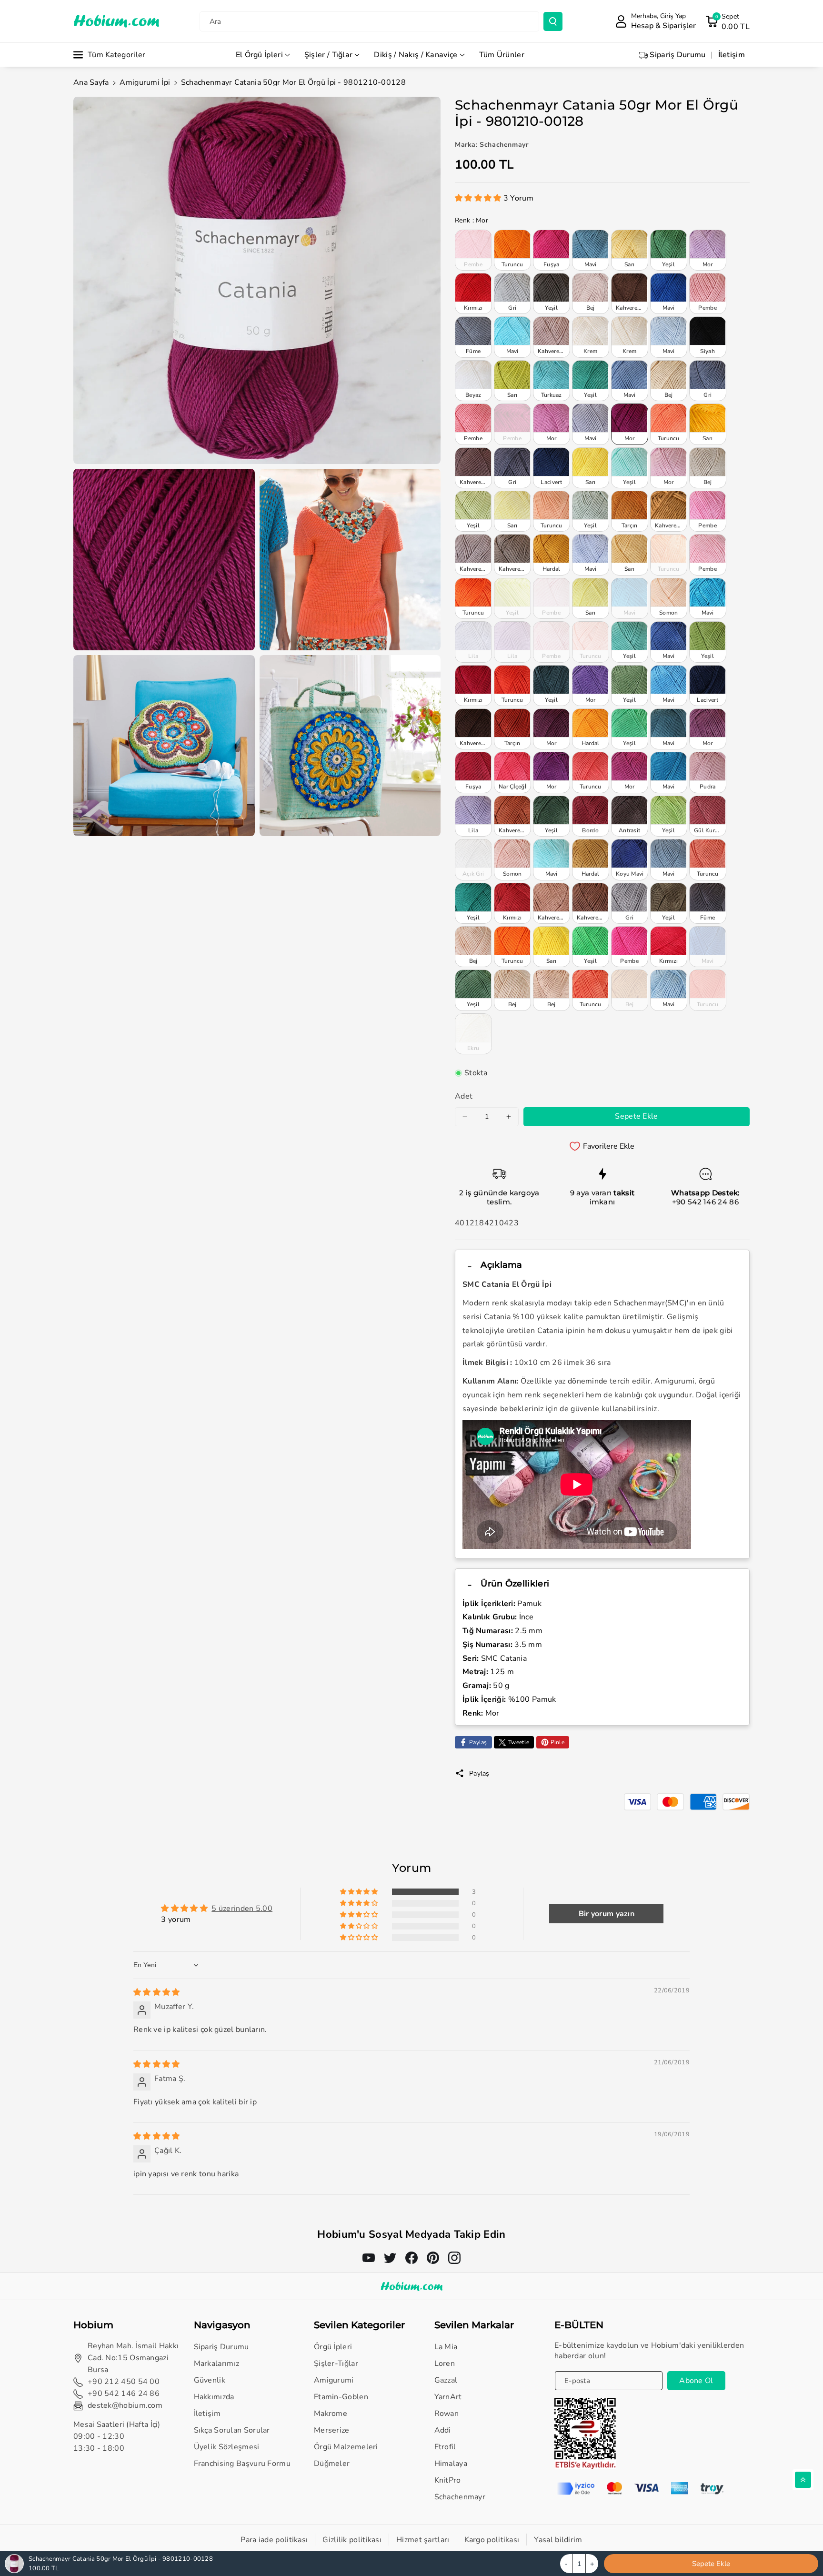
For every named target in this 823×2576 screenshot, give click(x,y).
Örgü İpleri (333, 2347)
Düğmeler (332, 2464)
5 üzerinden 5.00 (242, 1909)
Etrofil (445, 2447)
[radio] (473, 250)
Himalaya (451, 2464)
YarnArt (448, 2397)
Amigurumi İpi (145, 82)
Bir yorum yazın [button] (607, 1914)
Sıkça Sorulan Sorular (232, 2430)
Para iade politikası (274, 2540)
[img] (157, 1992)
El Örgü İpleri (259, 55)
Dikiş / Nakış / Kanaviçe (416, 55)
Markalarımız (217, 2364)
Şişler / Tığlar (329, 55)
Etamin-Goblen (341, 2397)
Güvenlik (210, 2380)
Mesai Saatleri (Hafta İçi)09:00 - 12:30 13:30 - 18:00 (117, 2436)
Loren (445, 2364)
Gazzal (446, 2380)
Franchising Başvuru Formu (242, 2464)
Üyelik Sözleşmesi (227, 2447)
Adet (464, 1096)
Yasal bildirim (558, 2540)
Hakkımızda (214, 2397)
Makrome (331, 2414)
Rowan (447, 2414)
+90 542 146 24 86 (705, 1202)
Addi (443, 2430)
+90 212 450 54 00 (124, 2382)
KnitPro (448, 2480)
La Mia (446, 2347)
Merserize (332, 2430)
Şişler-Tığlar (336, 2364)
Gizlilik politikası (352, 2540)
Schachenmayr (460, 2497)
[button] (728, 21)
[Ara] (553, 21)
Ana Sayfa (91, 82)
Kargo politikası (492, 2540)
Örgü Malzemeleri (346, 2447)
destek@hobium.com (125, 2405)
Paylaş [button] (479, 1773)
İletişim (207, 2414)
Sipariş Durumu (221, 2347)
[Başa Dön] (803, 2480)
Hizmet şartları (423, 2540)
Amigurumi (334, 2380)
